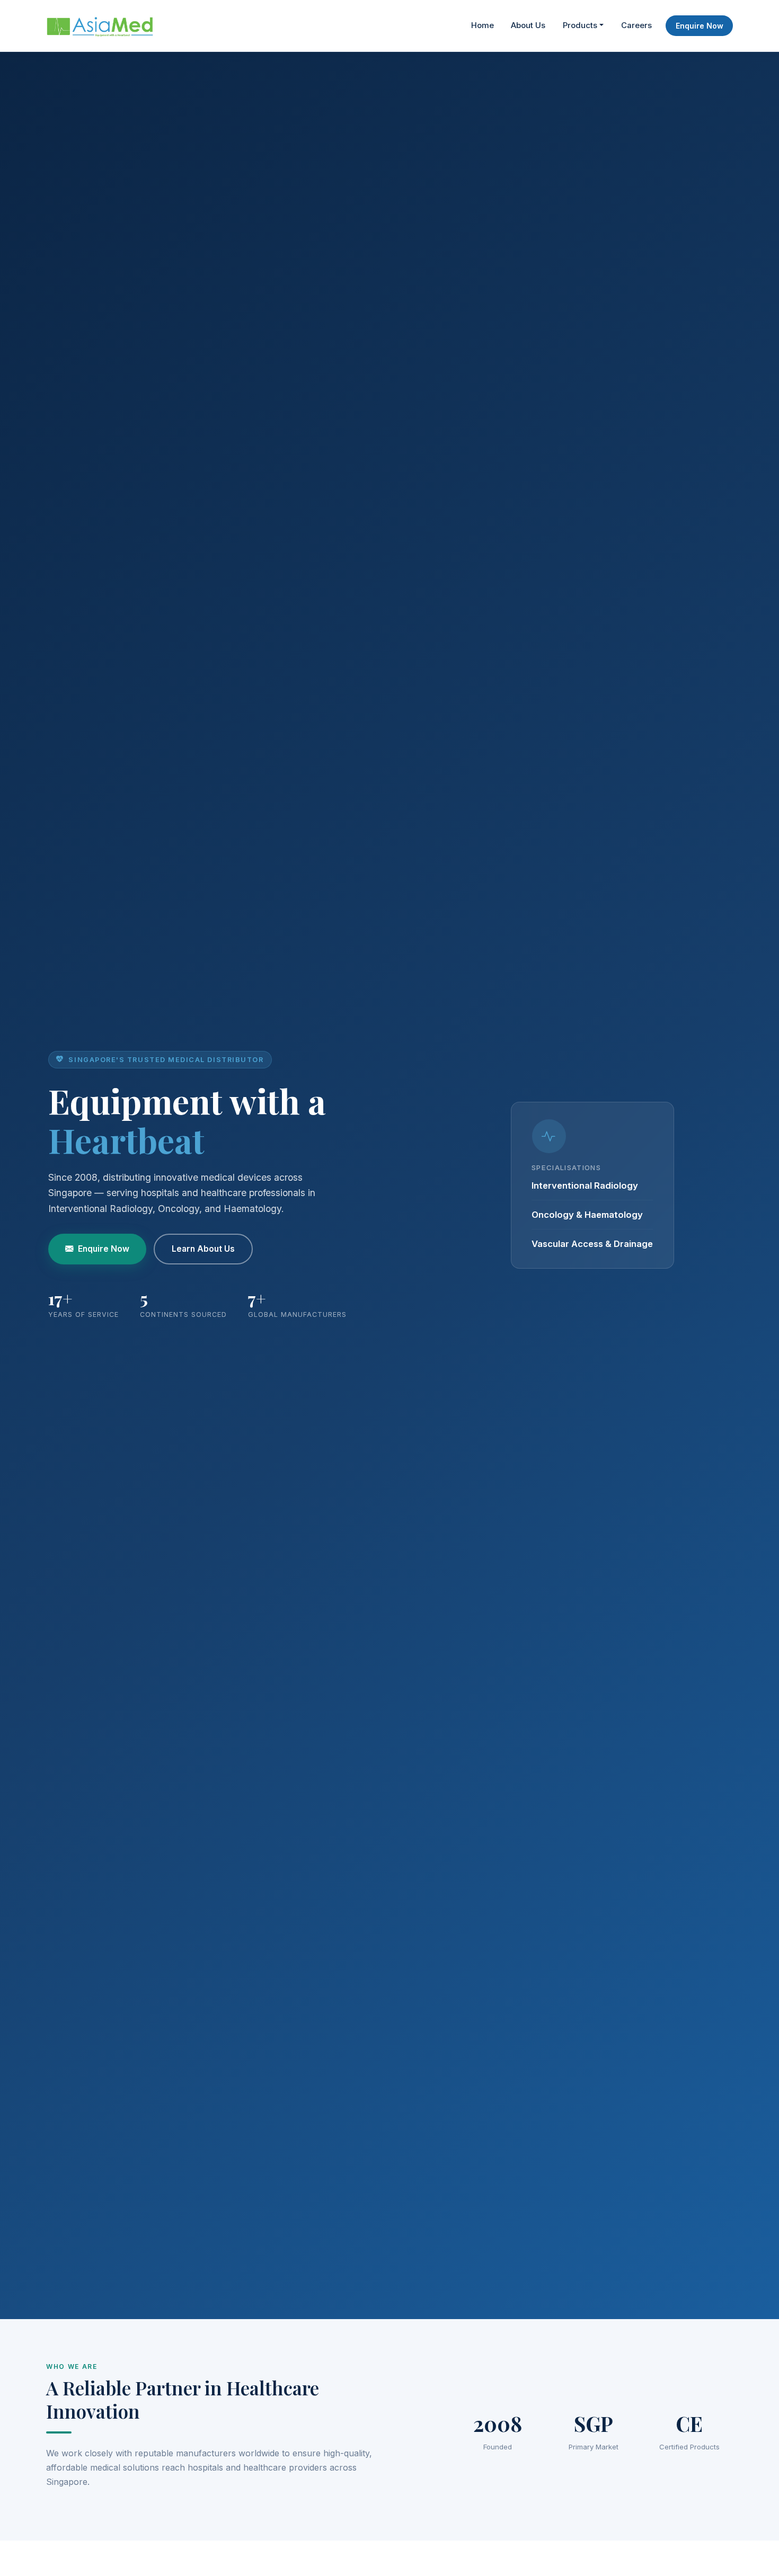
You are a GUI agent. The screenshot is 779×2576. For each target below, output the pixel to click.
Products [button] (580, 25)
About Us (528, 25)
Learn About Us (203, 1249)
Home (483, 25)
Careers (636, 25)
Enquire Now (700, 26)
